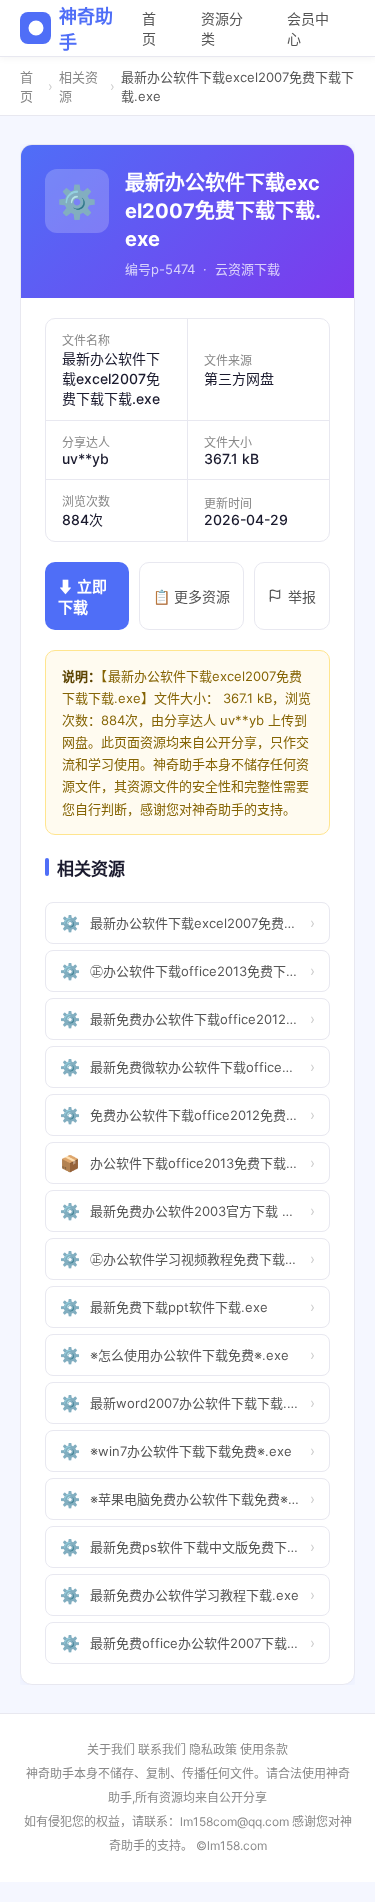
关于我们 (111, 1749)
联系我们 (162, 1749)
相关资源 (78, 86)
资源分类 (222, 28)
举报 (302, 596)
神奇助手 (85, 29)
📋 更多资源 (191, 596)
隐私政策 (213, 1749)
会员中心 (308, 28)
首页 (149, 28)
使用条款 (264, 1749)
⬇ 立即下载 (82, 597)
